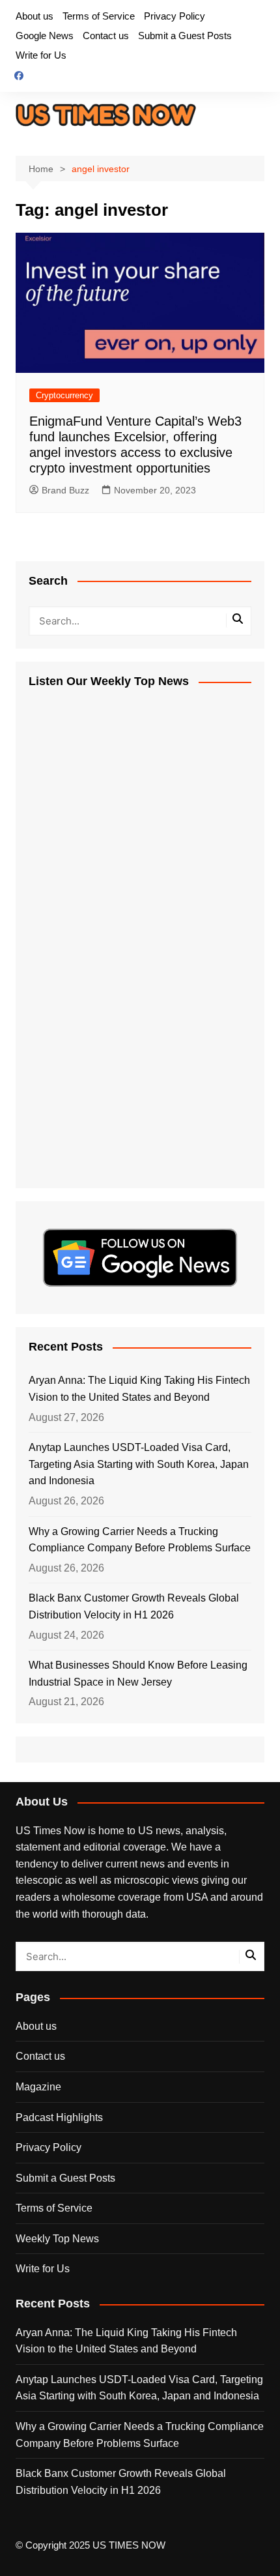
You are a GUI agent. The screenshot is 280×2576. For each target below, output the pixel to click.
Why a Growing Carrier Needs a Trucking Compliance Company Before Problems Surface (140, 1540)
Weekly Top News (57, 2239)
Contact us (106, 36)
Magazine (38, 2087)
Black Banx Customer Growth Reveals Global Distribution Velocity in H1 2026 (134, 1606)
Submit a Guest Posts (185, 36)
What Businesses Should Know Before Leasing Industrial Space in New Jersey (138, 1674)
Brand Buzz (65, 490)
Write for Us (41, 55)
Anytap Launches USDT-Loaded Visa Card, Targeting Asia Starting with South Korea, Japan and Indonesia (139, 1464)
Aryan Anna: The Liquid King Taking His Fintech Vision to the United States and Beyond (139, 1389)
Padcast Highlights (59, 2117)
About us (35, 16)
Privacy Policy (175, 16)
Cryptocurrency (64, 395)
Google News (45, 36)
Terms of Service (99, 16)
